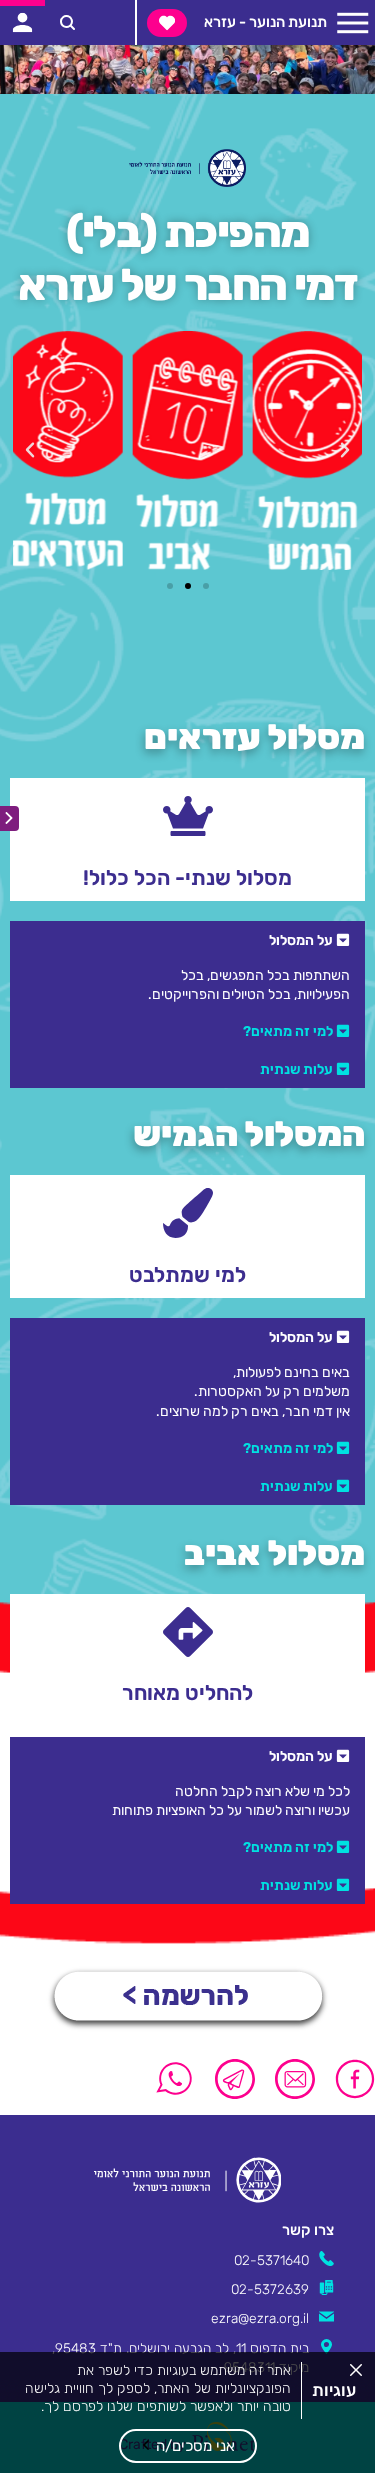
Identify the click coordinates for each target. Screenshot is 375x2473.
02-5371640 (271, 2260)
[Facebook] (350, 2079)
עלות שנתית (296, 1069)
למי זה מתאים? (288, 1031)
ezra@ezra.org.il (260, 2318)
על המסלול (301, 940)
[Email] (295, 2079)
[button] (188, 2446)
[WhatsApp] (175, 2079)
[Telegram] (235, 2079)
